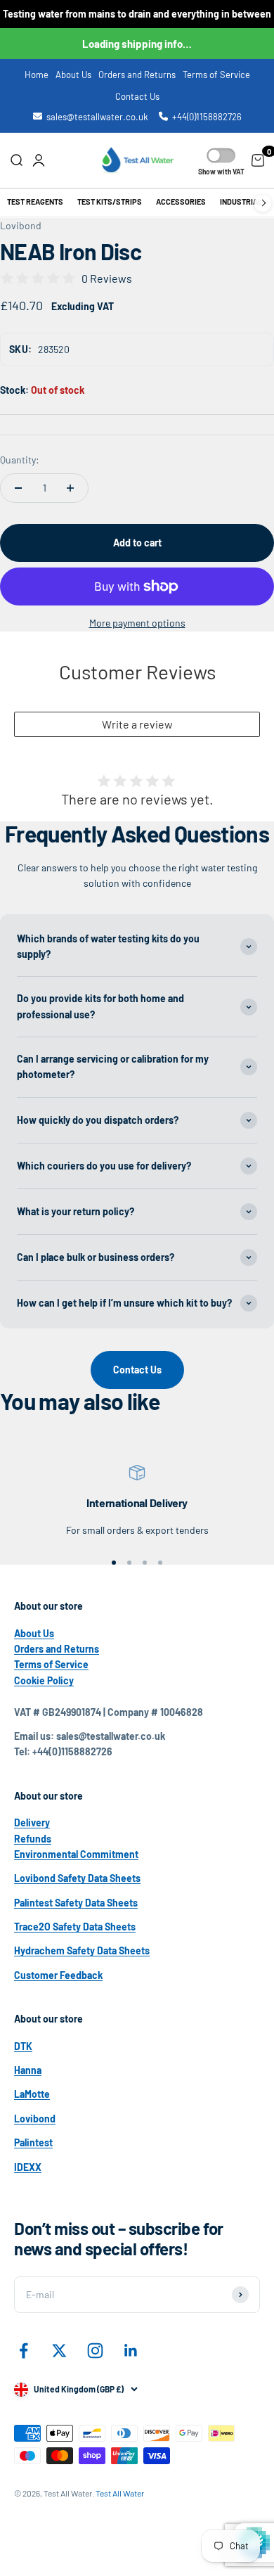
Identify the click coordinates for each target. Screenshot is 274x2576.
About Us (73, 75)
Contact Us (137, 96)
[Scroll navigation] (263, 203)
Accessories (181, 202)
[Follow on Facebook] (24, 2351)
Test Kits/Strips (110, 202)
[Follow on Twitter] (59, 2351)
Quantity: (20, 460)
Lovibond (21, 225)
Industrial (241, 202)
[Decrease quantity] (18, 488)
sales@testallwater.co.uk (97, 117)
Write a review (137, 724)
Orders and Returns (137, 75)
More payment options (137, 623)
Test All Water (120, 2493)
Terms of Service (216, 75)
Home (37, 75)
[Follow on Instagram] (95, 2351)
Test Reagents (35, 202)
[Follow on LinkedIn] (131, 2351)
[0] (258, 160)
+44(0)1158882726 (207, 117)
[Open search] (16, 160)
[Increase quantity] (70, 488)
